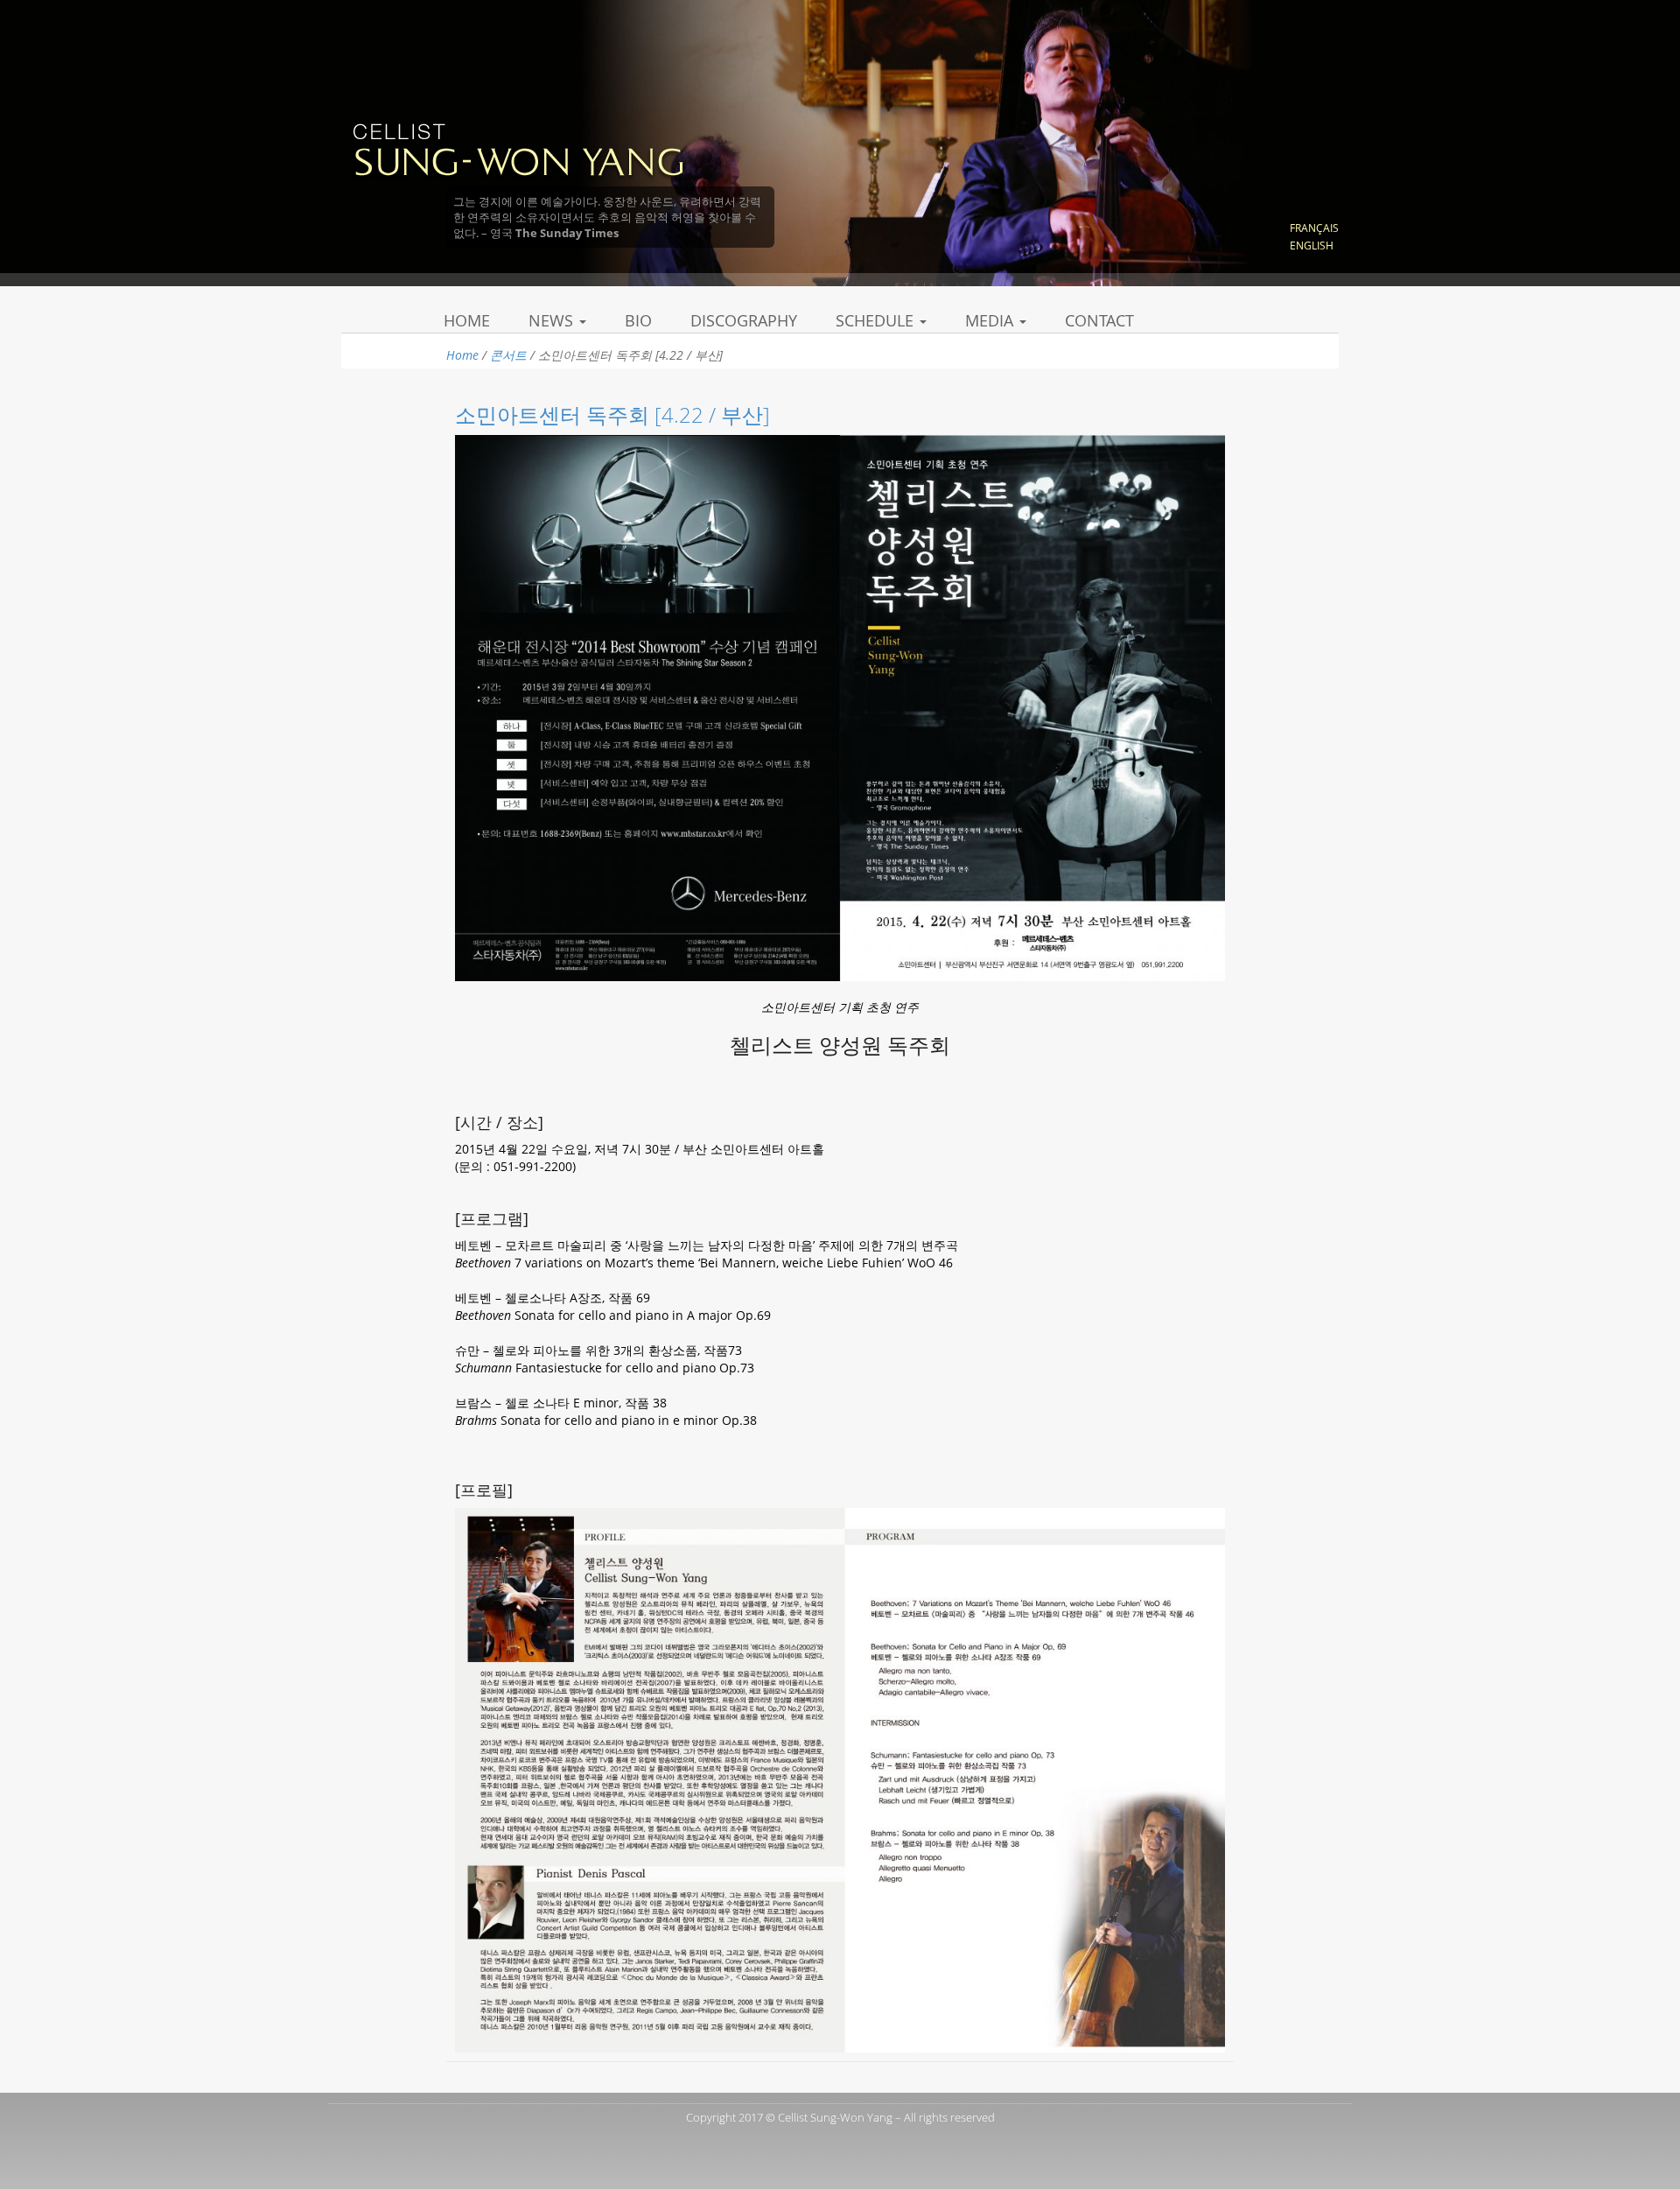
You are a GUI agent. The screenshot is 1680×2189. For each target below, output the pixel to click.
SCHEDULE (877, 320)
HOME (467, 320)
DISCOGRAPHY (744, 320)
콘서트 (508, 355)
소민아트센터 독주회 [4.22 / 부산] (612, 414)
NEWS (553, 320)
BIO (638, 320)
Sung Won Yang (518, 148)
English (1312, 246)
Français (1314, 228)
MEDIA (991, 320)
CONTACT (1099, 320)
